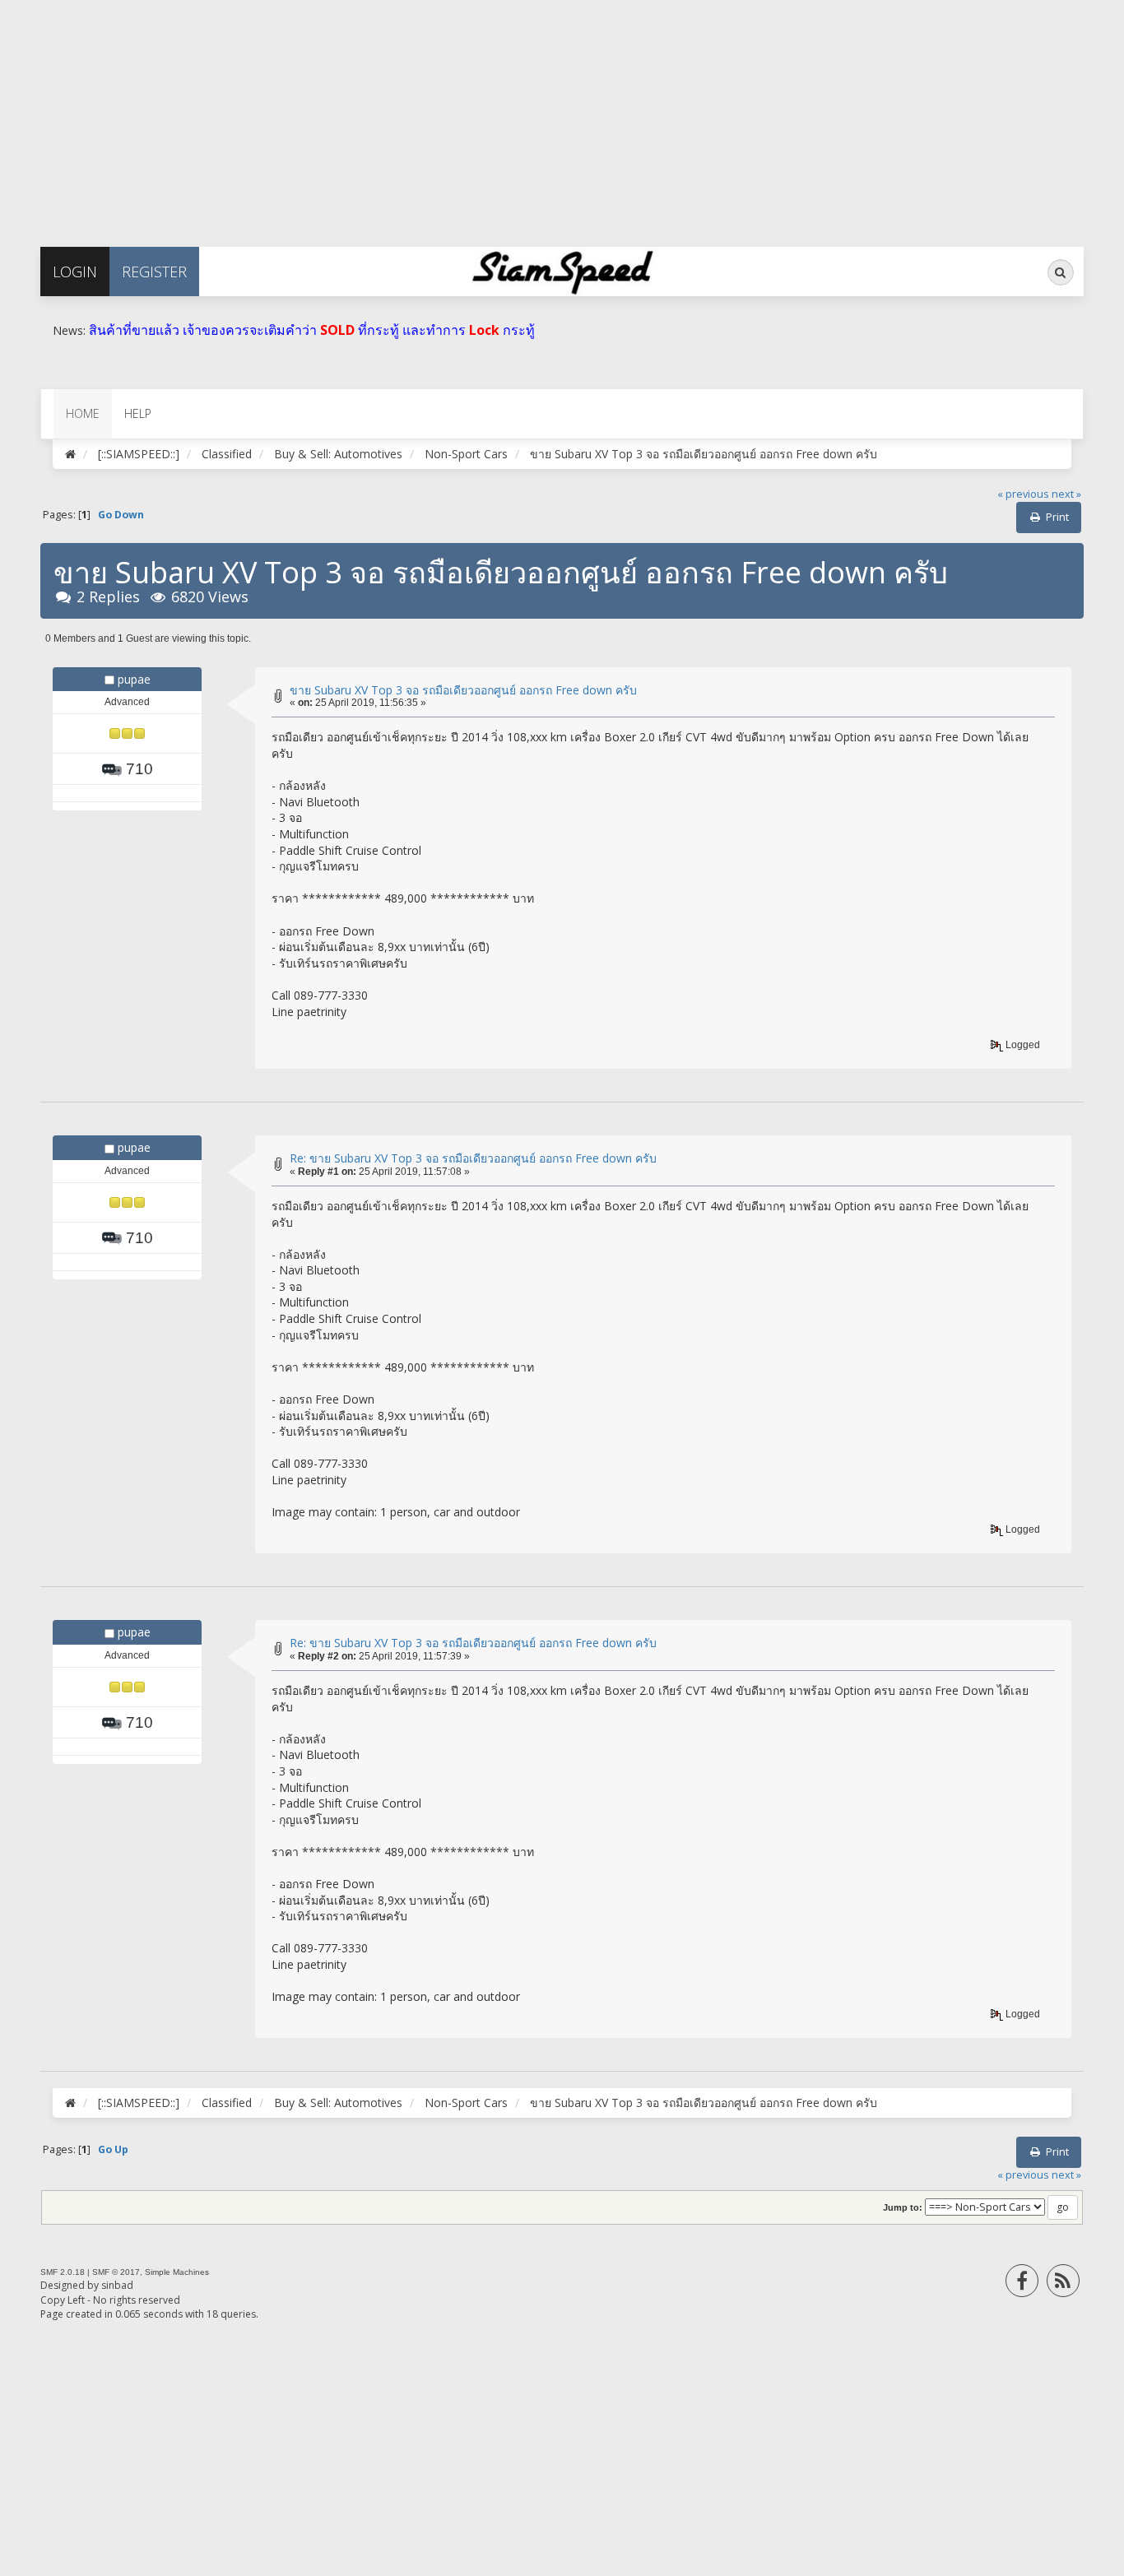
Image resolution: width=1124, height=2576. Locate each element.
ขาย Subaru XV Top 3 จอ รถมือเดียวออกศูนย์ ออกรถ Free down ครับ (463, 690)
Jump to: (903, 2207)
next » (1066, 494)
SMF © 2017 (116, 2272)
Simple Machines (177, 2272)
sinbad (117, 2285)
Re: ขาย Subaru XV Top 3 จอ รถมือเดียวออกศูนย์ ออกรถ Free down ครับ (473, 1158)
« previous (1023, 494)
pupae (134, 679)
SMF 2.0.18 (63, 2272)
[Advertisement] (494, 115)
